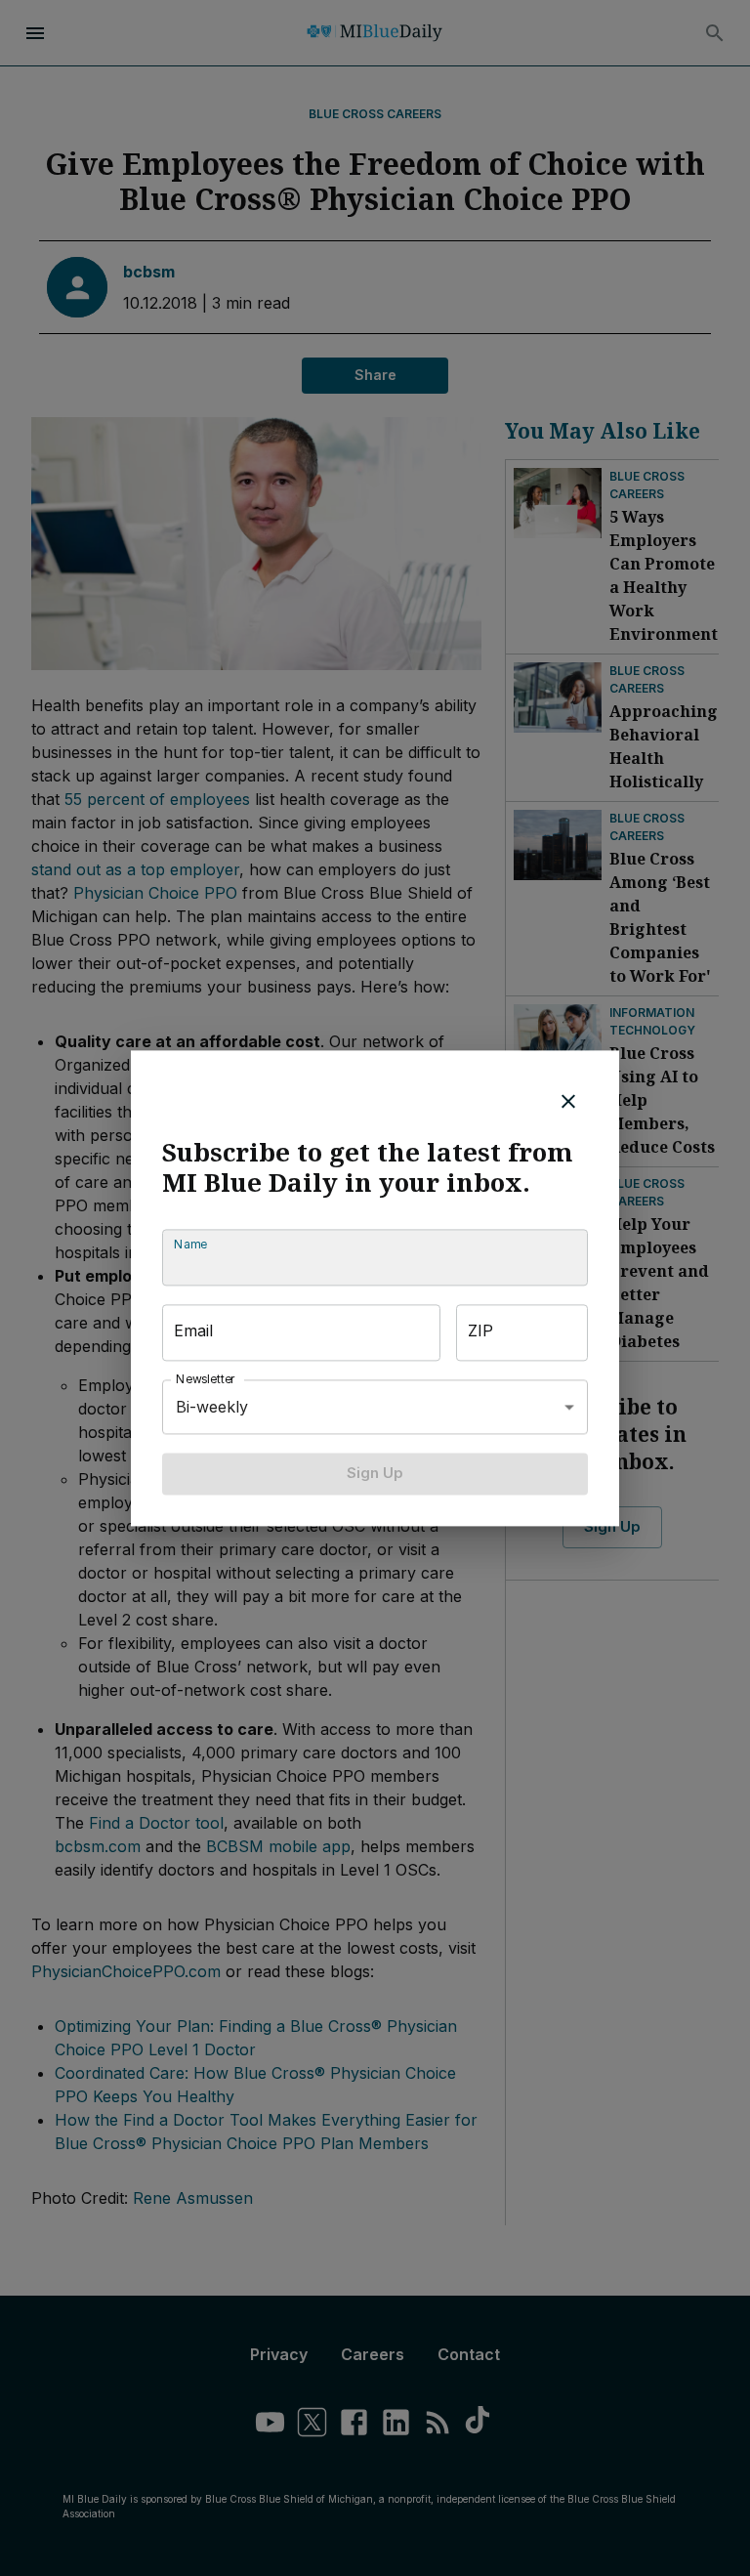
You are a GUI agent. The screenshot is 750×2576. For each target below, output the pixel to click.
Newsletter (206, 1380)
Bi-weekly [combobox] (212, 1407)
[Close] (568, 1101)
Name (190, 1245)
